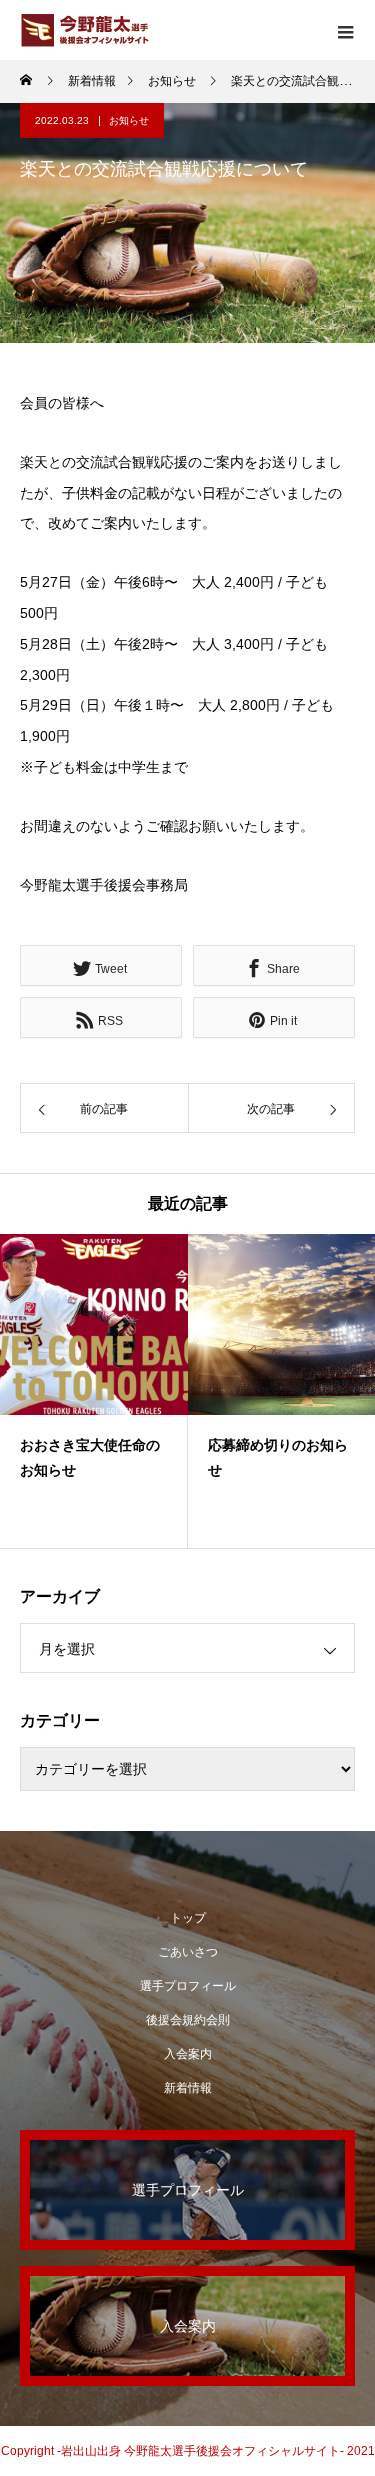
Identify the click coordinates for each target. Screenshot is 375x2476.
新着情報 (188, 2088)
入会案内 (188, 2054)
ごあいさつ (188, 1952)
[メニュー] (345, 30)
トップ (188, 1918)
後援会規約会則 (188, 2020)
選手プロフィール (188, 1986)
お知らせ (129, 120)
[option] (94, 1391)
